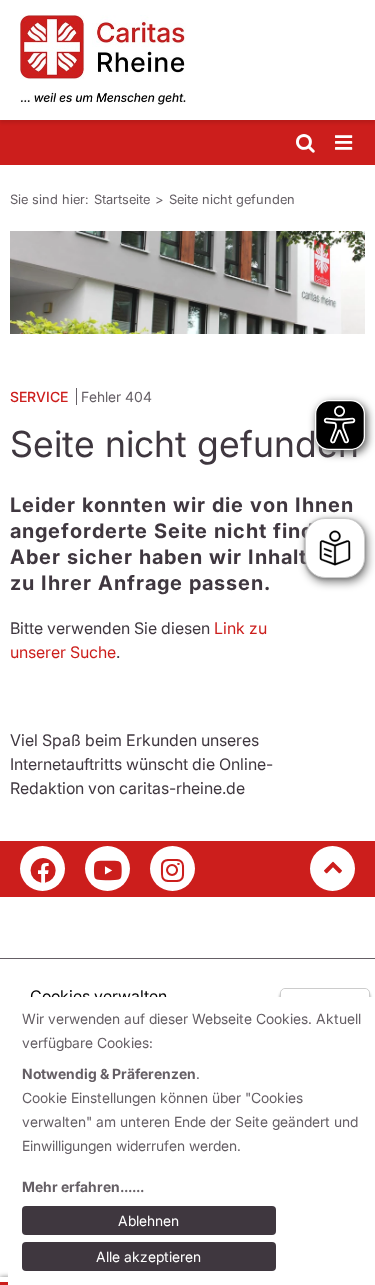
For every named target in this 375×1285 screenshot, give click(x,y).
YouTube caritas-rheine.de (107, 868)
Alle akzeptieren (148, 1256)
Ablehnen (148, 1220)
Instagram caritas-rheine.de (172, 868)
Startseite (122, 199)
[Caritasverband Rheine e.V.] (187, 60)
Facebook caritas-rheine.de (42, 868)
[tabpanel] (187, 282)
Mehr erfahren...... (83, 1186)
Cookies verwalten (98, 996)
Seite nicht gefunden (232, 199)
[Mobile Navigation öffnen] (345, 143)
